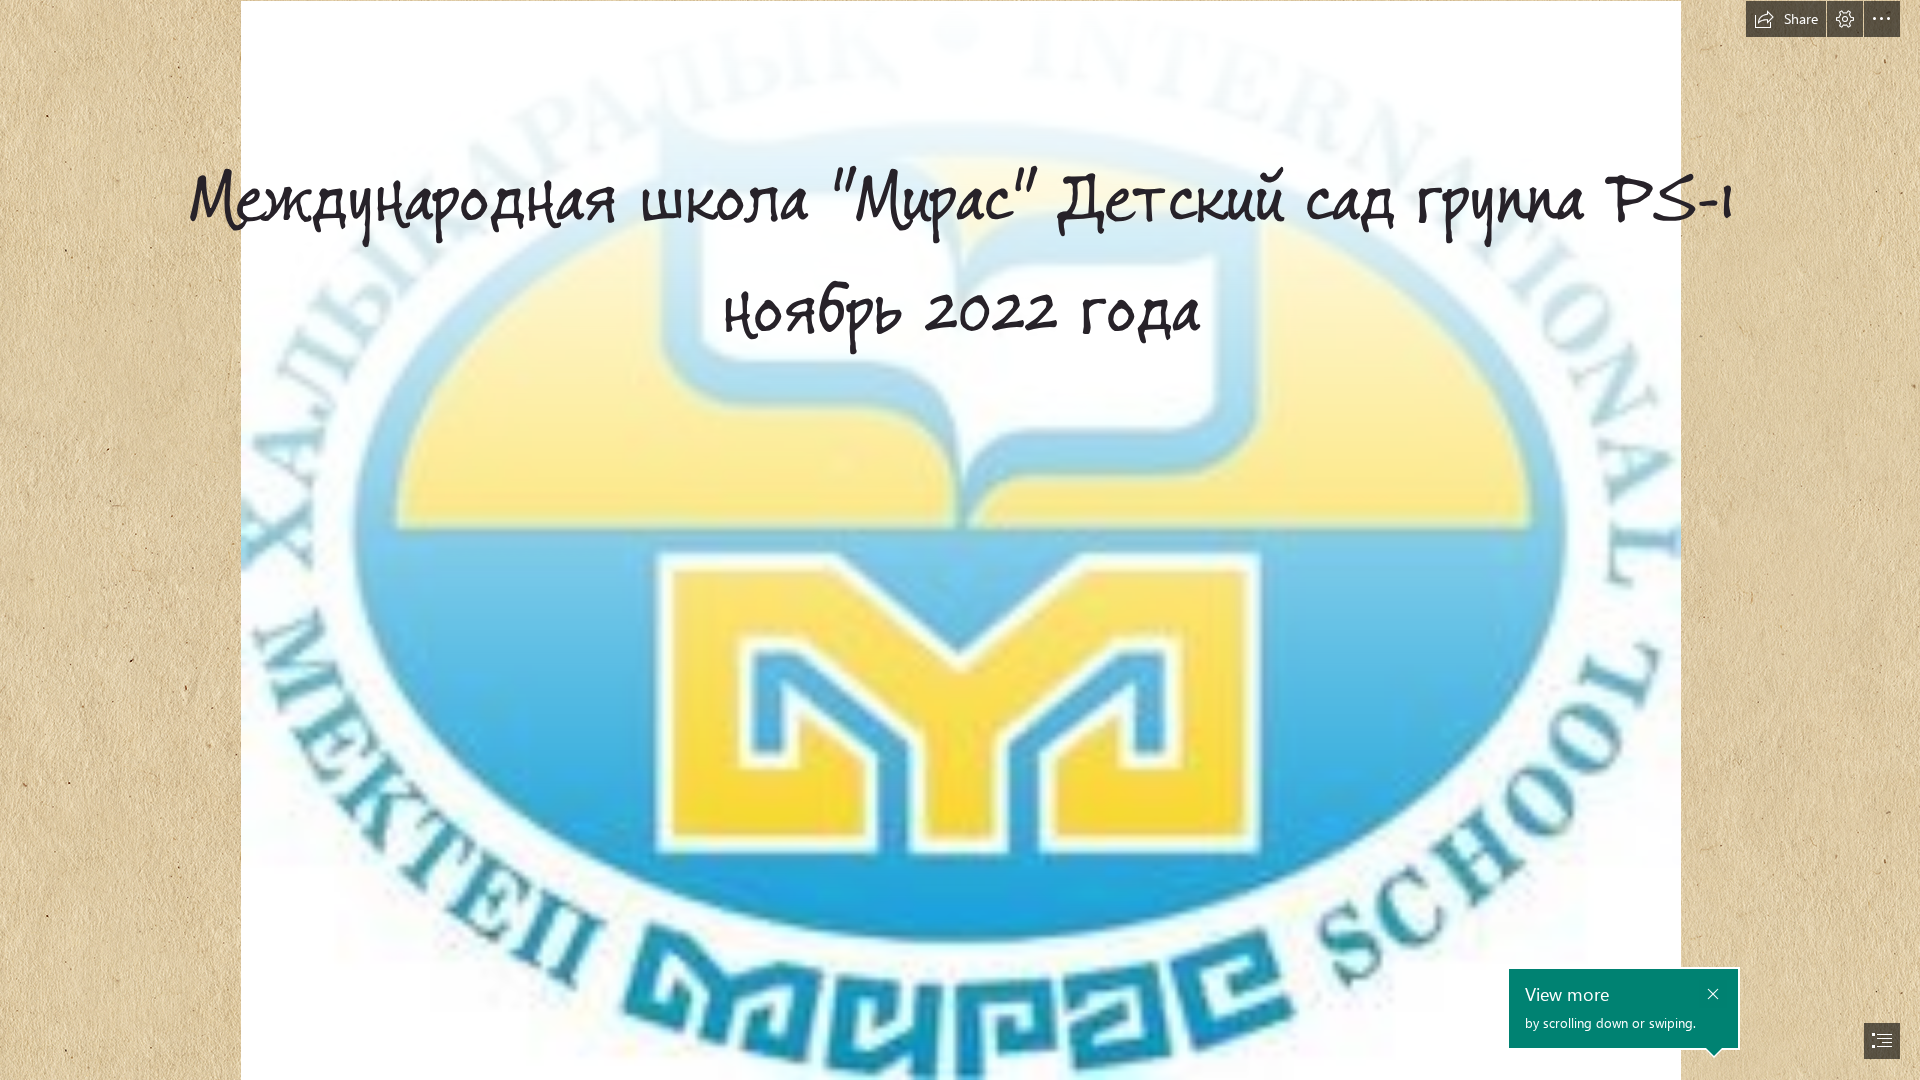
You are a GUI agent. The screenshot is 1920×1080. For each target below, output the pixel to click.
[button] (1786, 19)
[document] (960, 540)
